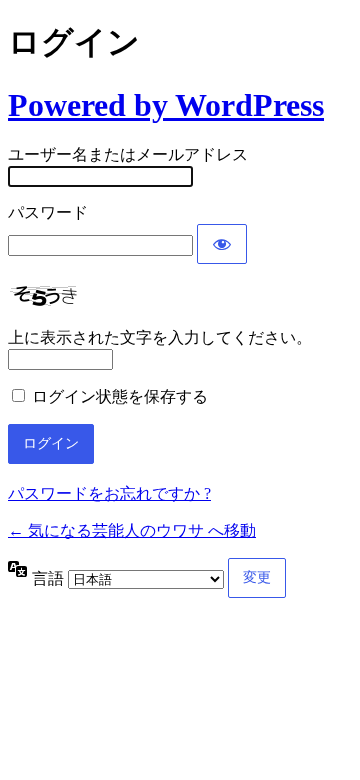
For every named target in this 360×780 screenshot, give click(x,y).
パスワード (48, 212)
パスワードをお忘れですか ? (109, 493)
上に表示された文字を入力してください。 (160, 337)
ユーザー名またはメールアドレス (128, 154)
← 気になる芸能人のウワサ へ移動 (132, 530)
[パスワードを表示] (222, 244)
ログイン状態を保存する (120, 396)
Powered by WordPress (166, 105)
